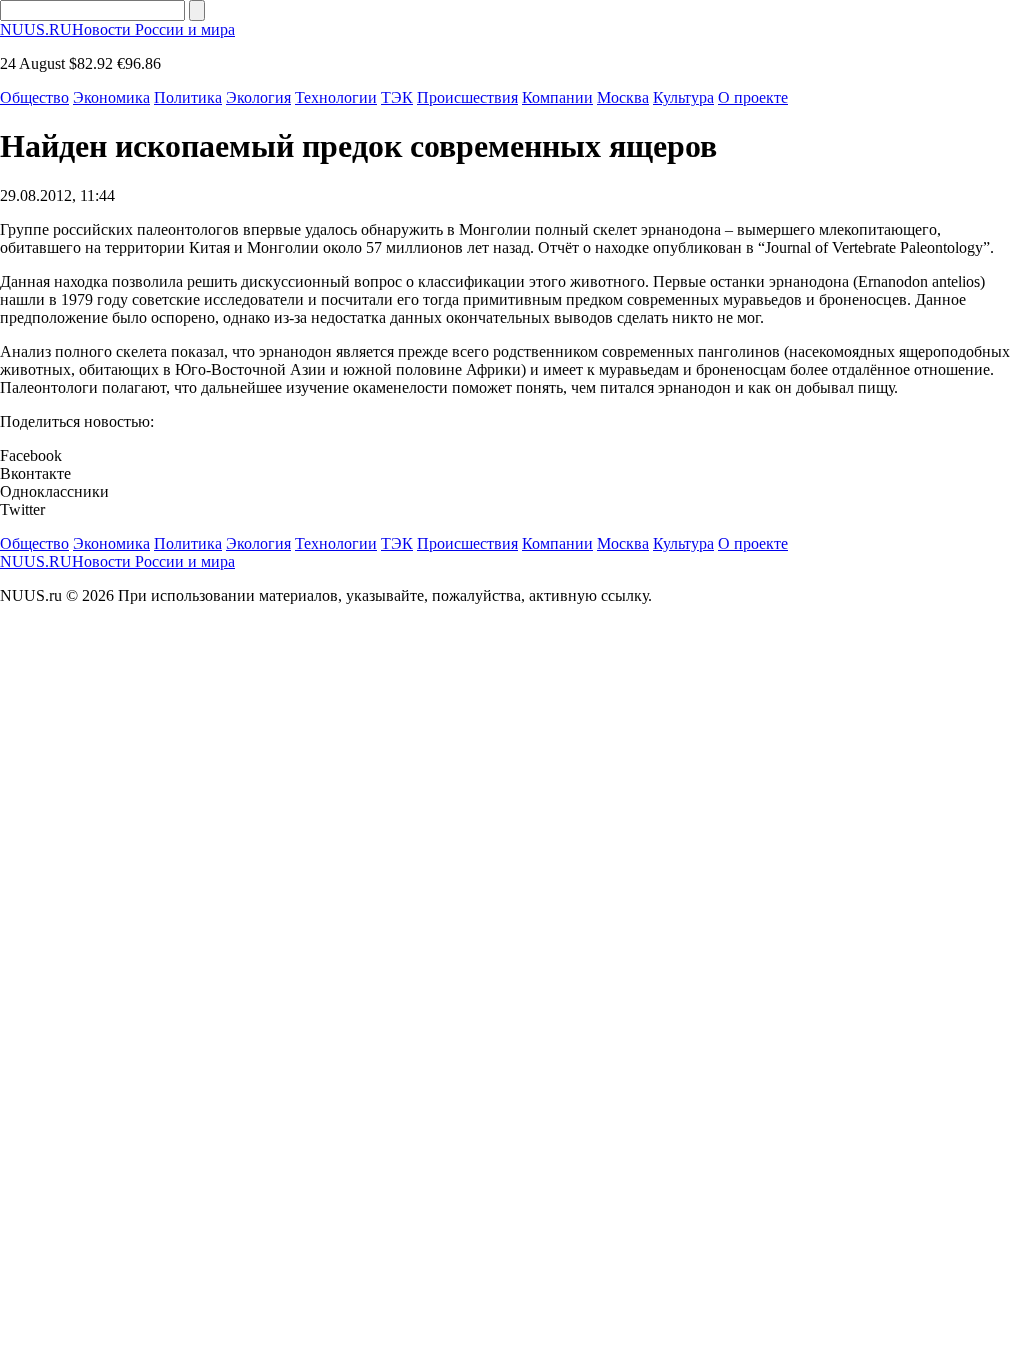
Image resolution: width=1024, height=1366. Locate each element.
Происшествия (467, 97)
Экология (258, 97)
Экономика (111, 97)
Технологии (336, 97)
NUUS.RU (117, 29)
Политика (188, 97)
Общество (34, 97)
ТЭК (397, 97)
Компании (557, 97)
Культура (683, 97)
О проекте (753, 97)
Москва (623, 97)
